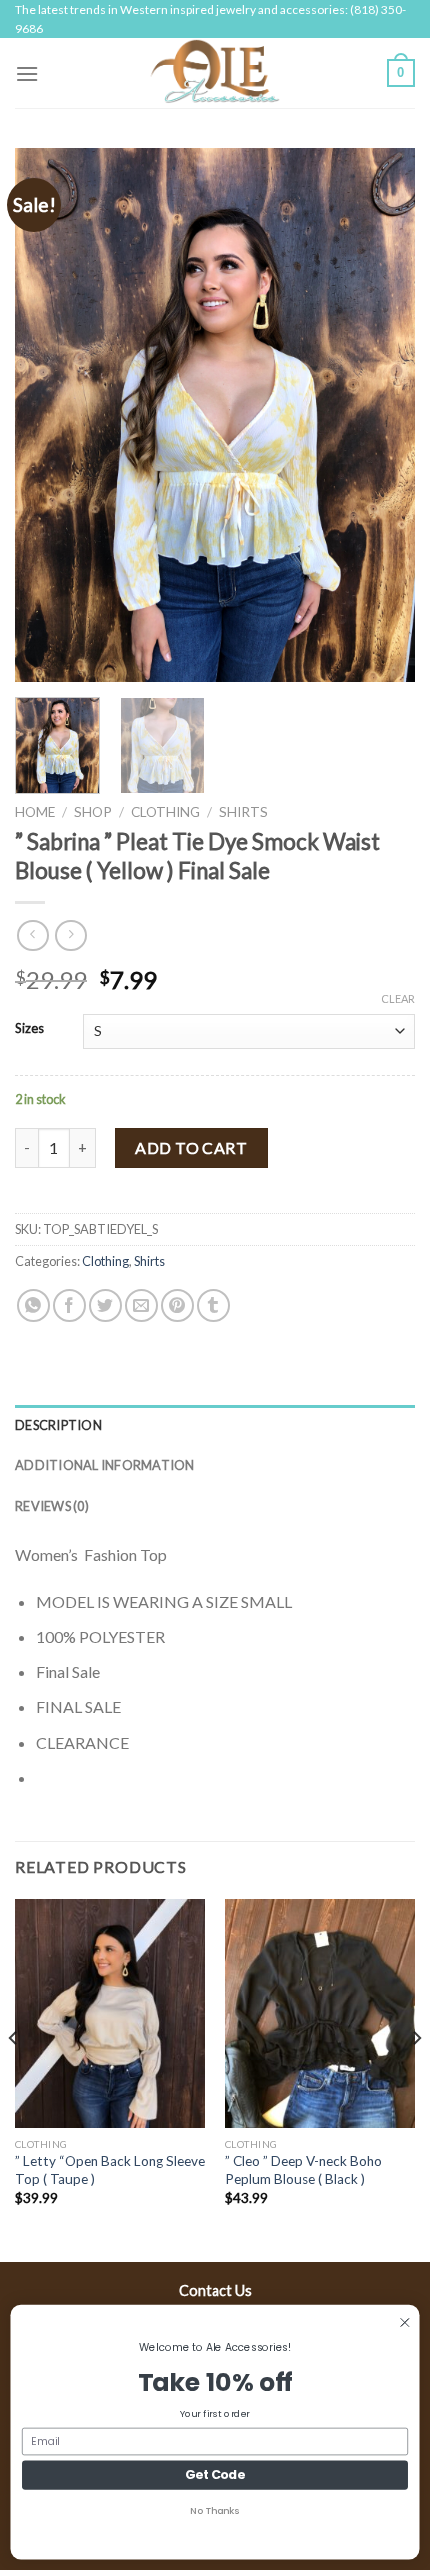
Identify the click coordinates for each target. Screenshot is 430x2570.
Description (58, 1425)
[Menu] (27, 73)
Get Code (215, 2474)
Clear (398, 998)
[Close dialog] (405, 2323)
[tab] (215, 1425)
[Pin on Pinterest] (177, 1305)
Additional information (105, 1465)
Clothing (165, 812)
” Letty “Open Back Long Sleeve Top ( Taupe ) (110, 2170)
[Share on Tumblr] (213, 1305)
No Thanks (214, 2510)
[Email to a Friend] (141, 1305)
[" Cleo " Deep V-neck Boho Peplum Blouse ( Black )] (320, 2013)
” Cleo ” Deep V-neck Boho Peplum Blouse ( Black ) (303, 2170)
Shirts (243, 812)
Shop (93, 812)
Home (35, 812)
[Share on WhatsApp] (33, 1305)
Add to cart (191, 1147)
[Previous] (48, 415)
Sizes (29, 1029)
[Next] (382, 415)
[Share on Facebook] (69, 1305)
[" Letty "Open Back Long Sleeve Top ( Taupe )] (110, 2013)
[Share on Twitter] (105, 1305)
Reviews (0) (52, 1506)
